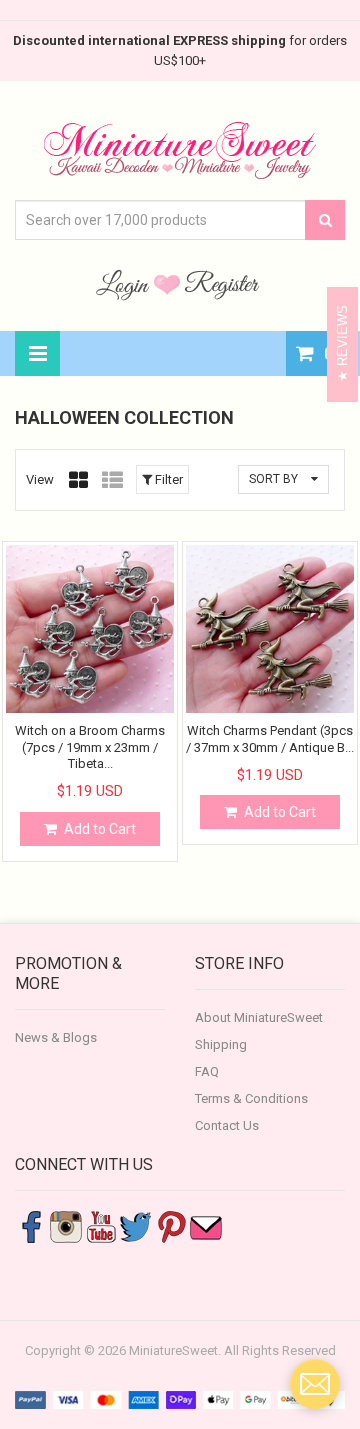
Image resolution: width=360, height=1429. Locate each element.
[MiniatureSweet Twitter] (136, 1225)
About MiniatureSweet (259, 1017)
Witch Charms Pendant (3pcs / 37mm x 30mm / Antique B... (270, 738)
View (40, 479)
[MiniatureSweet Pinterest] (171, 1225)
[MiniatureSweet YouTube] (101, 1225)
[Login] (125, 284)
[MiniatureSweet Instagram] (66, 1225)
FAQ (207, 1071)
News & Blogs (56, 1037)
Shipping (221, 1044)
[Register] (222, 284)
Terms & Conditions (251, 1098)
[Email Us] (206, 1225)
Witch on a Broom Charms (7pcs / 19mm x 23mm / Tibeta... (90, 747)
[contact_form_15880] (315, 1384)
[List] (112, 480)
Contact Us (227, 1125)
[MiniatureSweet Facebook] (31, 1225)
